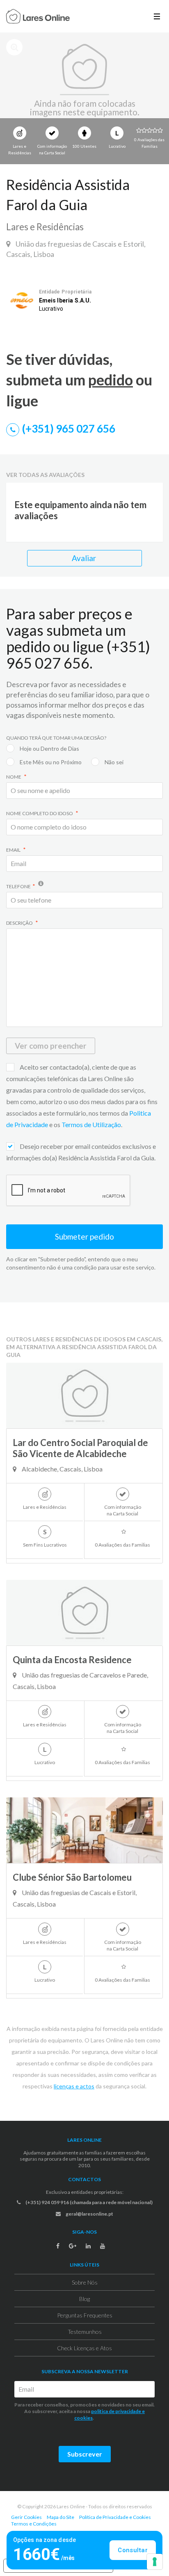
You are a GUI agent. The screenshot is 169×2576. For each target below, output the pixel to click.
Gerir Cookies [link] (26, 2517)
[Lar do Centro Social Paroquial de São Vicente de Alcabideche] (84, 1396)
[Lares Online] (38, 17)
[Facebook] (58, 2246)
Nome (14, 777)
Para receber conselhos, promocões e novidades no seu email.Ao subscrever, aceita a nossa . (84, 2411)
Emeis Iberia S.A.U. (65, 300)
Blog (84, 2299)
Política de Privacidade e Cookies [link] (115, 2517)
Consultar (133, 2550)
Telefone (18, 886)
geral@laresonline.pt (89, 2214)
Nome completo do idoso (40, 813)
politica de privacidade (116, 2411)
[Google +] (73, 2246)
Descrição (20, 923)
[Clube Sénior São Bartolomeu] (84, 1830)
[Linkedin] (88, 2246)
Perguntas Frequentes (85, 2315)
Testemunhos (85, 2332)
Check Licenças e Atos (84, 2348)
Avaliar (85, 558)
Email (14, 850)
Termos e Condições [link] (34, 2524)
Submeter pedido (84, 1236)
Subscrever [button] (85, 2454)
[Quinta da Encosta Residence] (84, 1613)
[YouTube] (103, 2246)
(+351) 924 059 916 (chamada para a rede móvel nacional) (89, 2202)
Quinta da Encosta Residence (72, 1660)
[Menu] (157, 16)
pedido (111, 380)
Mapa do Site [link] (61, 2517)
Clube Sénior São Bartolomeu (72, 1877)
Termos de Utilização (91, 1124)
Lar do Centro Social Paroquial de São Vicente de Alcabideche (80, 1448)
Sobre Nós (85, 2282)
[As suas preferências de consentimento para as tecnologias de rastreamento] (155, 2562)
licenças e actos (74, 2086)
